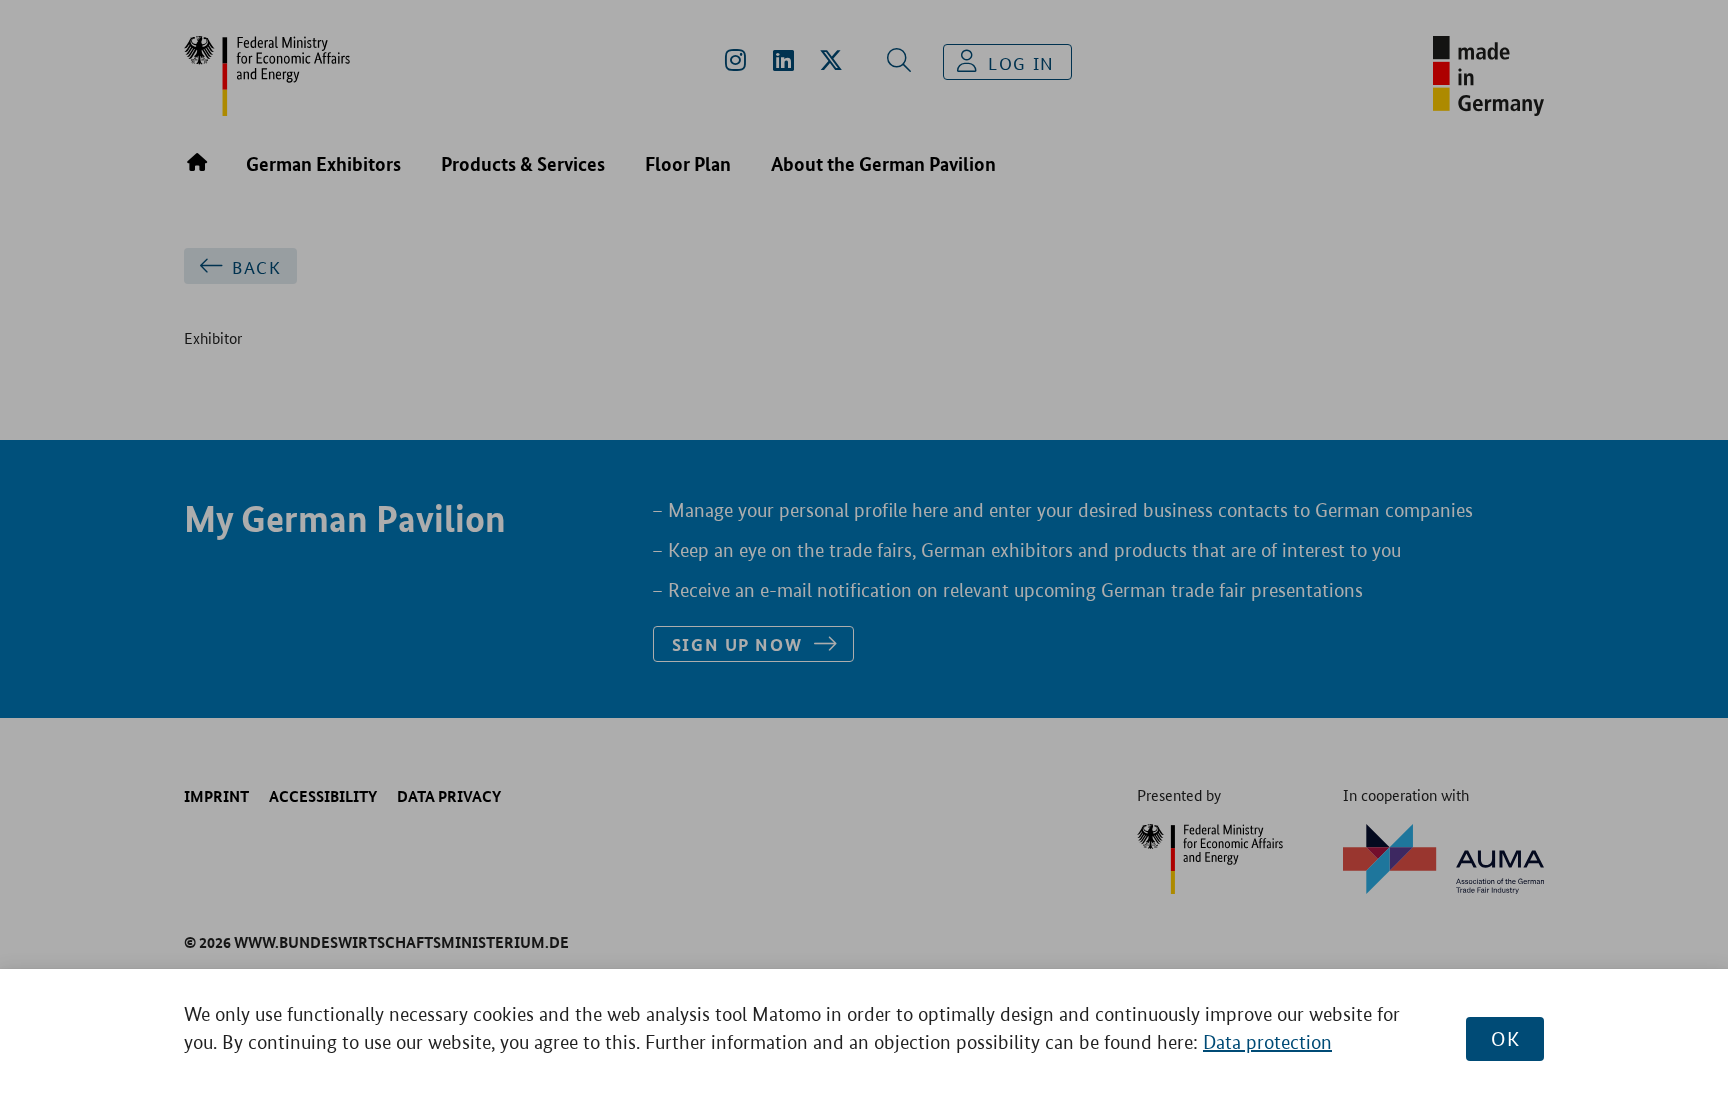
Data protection (1267, 1042)
